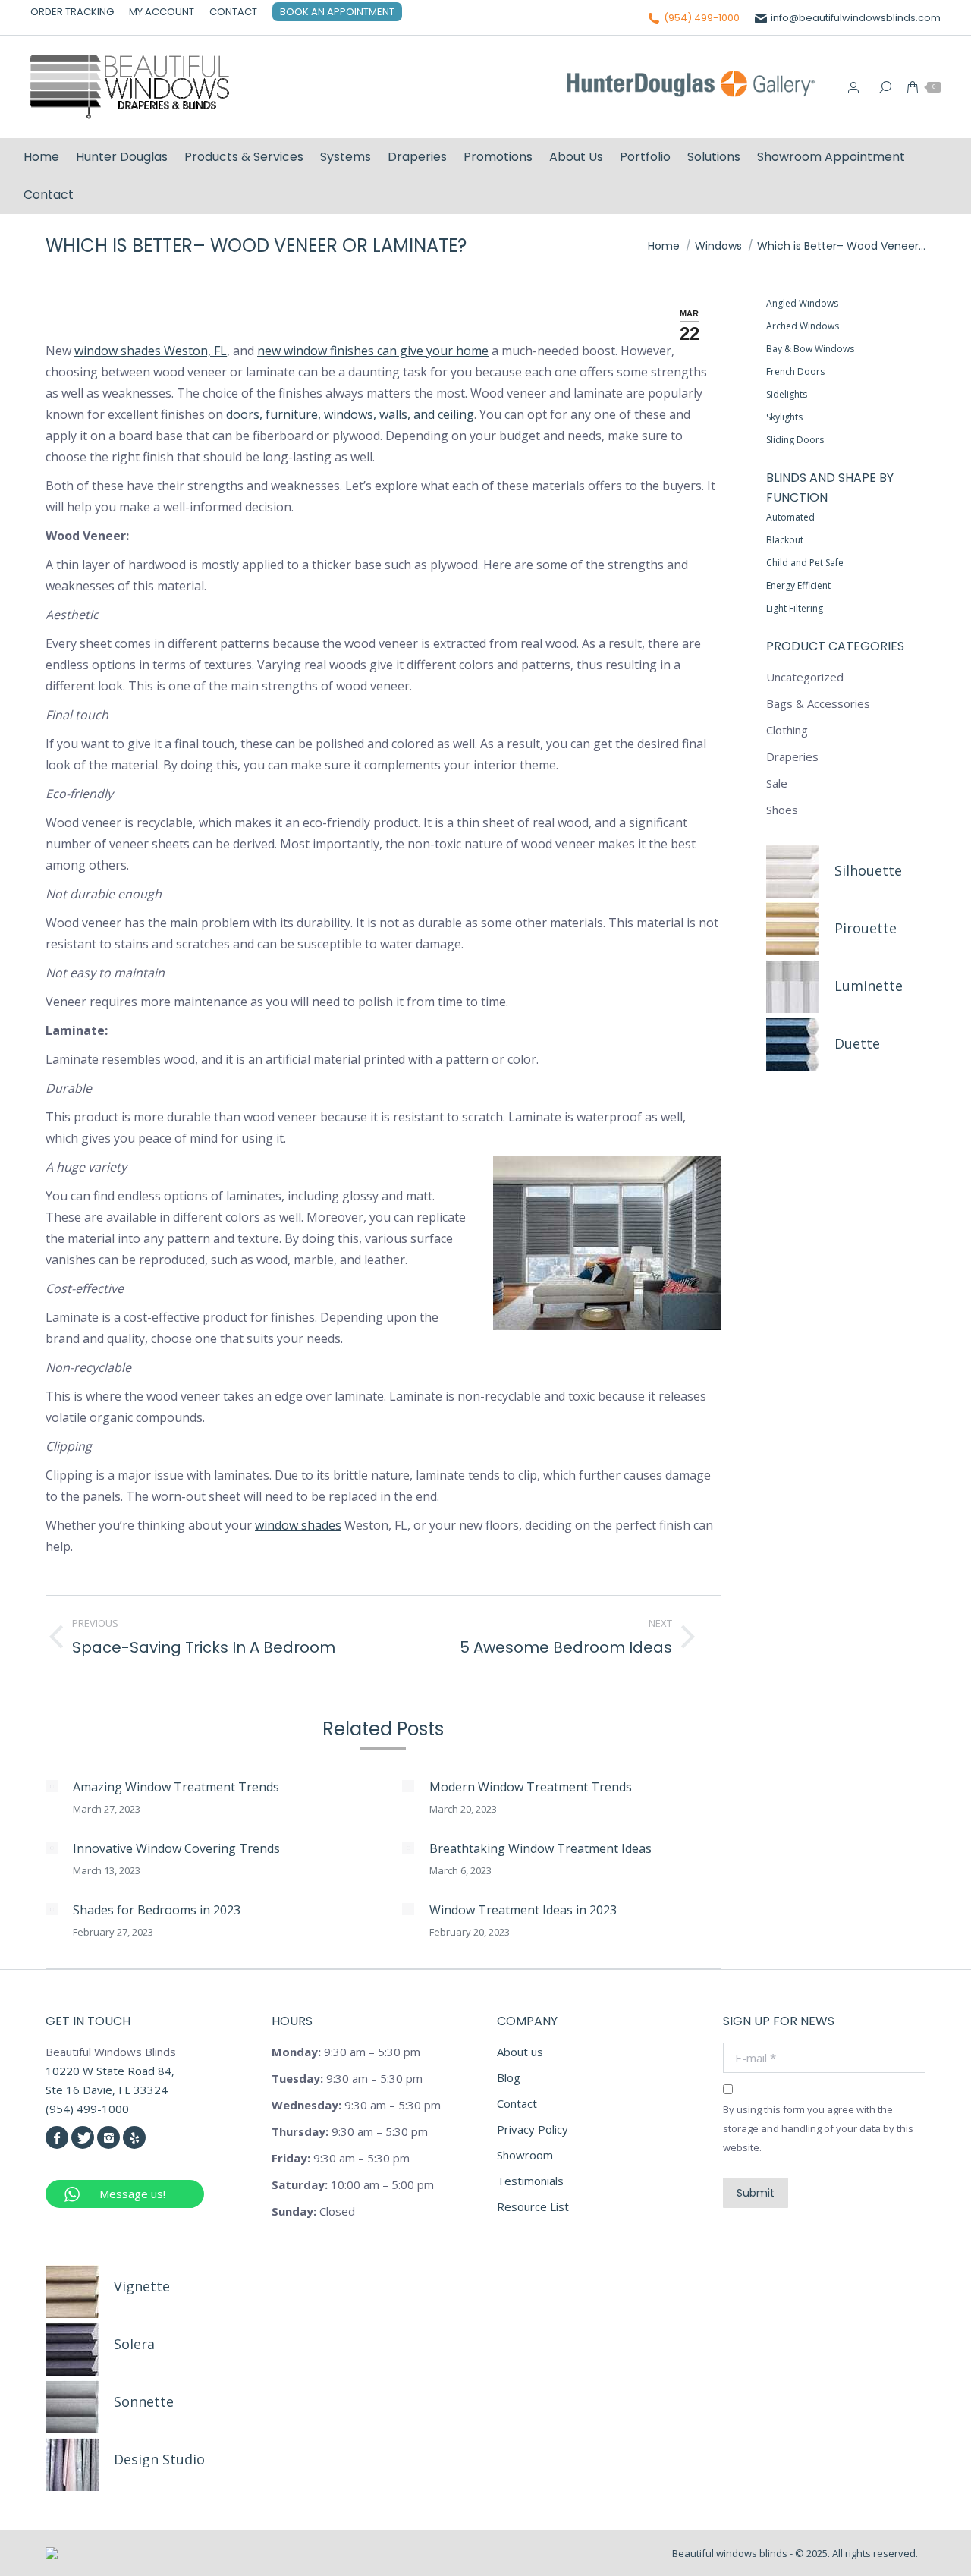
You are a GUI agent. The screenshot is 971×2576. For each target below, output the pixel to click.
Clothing (787, 730)
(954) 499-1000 (702, 18)
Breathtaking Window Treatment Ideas (540, 1848)
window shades (298, 1525)
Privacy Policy (533, 2129)
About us (520, 2052)
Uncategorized (805, 677)
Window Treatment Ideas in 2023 (523, 1910)
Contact (517, 2103)
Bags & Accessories (818, 703)
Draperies (792, 756)
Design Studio (159, 2459)
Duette (857, 1043)
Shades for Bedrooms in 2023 (157, 1910)
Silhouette (868, 870)
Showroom (525, 2155)
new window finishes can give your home (373, 351)
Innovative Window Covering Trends (176, 1848)
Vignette (142, 2286)
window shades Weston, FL (151, 351)
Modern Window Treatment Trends (531, 1787)
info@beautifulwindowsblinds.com (856, 18)
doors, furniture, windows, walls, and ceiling (350, 414)
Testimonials (530, 2181)
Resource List (533, 2206)
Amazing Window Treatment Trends (176, 1787)
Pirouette (866, 928)
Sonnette (144, 2401)
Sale (777, 783)
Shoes (782, 810)
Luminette (869, 986)
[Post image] (52, 1786)
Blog (509, 2077)
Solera (134, 2344)
